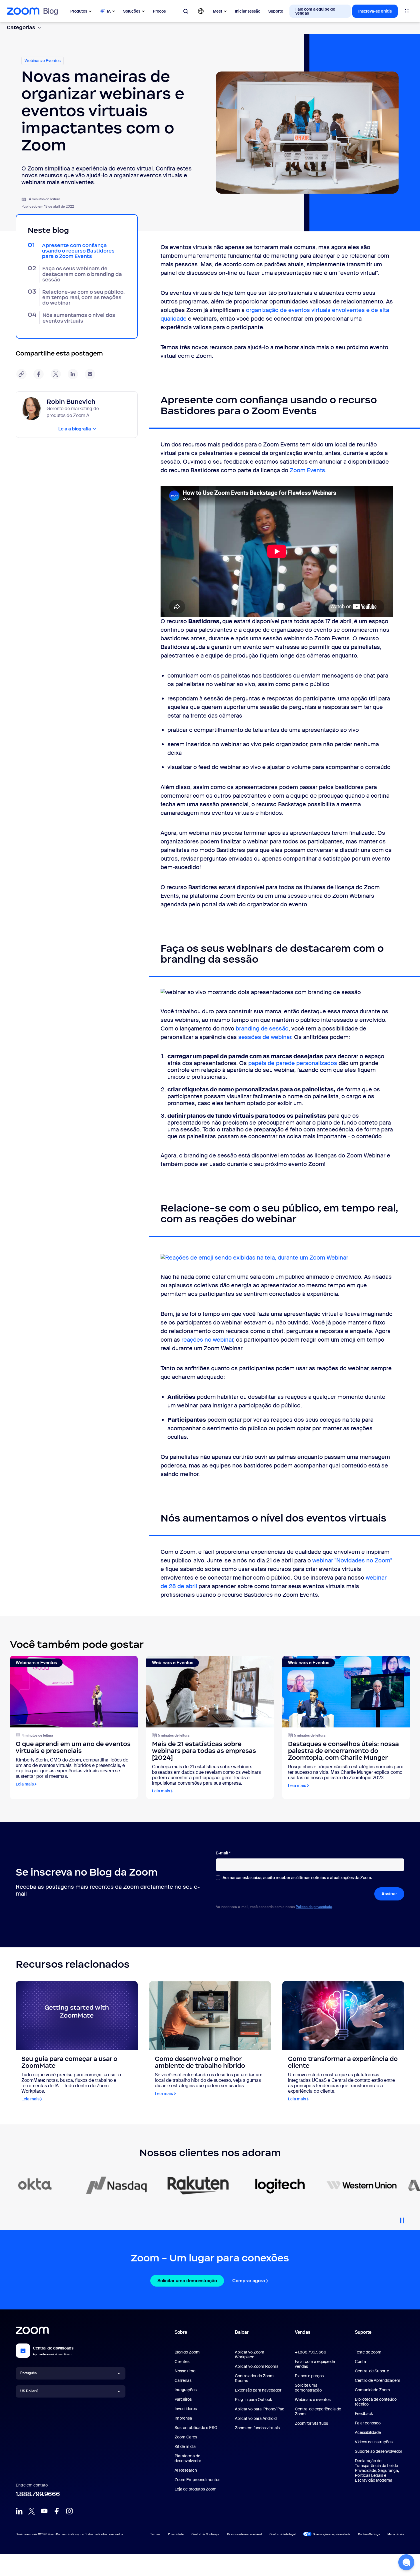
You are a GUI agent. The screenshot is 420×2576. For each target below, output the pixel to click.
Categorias (21, 27)
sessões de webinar (265, 1037)
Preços (159, 11)
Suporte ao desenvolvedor (379, 2451)
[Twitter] (32, 2511)
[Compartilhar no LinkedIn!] (73, 374)
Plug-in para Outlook (253, 2400)
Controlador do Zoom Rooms (254, 2378)
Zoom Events (307, 470)
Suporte (276, 11)
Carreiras (183, 2380)
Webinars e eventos (313, 2400)
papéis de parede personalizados (293, 1063)
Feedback (364, 2414)
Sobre (181, 2332)
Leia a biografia (75, 429)
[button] (406, 2562)
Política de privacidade (314, 1907)
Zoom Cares (186, 2437)
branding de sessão (262, 1028)
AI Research (186, 2470)
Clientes (182, 2362)
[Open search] (186, 11)
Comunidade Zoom (372, 2390)
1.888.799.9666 (38, 2494)
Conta (360, 2362)
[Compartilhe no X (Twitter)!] (56, 374)
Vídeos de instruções (374, 2442)
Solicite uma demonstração (308, 2388)
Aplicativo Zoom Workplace (250, 2354)
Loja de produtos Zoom (196, 2489)
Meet (218, 11)
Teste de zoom (368, 2352)
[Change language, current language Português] (201, 11)
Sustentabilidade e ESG (196, 2428)
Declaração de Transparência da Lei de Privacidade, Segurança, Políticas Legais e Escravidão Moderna (377, 2470)
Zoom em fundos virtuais (257, 2428)
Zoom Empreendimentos (197, 2480)
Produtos (79, 11)
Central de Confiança (205, 2534)
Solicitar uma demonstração (187, 2281)
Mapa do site (396, 2534)
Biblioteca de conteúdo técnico (376, 2402)
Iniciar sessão (248, 11)
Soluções (132, 11)
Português (28, 2373)
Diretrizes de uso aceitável (244, 2534)
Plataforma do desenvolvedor (188, 2458)
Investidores (186, 2409)
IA (109, 11)
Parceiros (183, 2399)
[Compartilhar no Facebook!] (39, 374)
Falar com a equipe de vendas (315, 2364)
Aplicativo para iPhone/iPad (260, 2409)
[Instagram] (69, 2511)
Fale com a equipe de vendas (315, 11)
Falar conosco (368, 2423)
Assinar (389, 1894)
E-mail (223, 1853)
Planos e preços (309, 2376)
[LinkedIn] (19, 2511)
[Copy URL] (21, 374)
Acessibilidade (368, 2432)
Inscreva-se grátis (375, 11)
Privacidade (176, 2534)
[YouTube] (44, 2511)
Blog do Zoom (187, 2352)
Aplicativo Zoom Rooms (257, 2366)
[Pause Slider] (402, 2218)
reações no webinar (207, 1340)
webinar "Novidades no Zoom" (352, 1560)
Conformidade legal (282, 2534)
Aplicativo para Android (256, 2418)
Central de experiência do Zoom (318, 2411)
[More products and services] (407, 11)
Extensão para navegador (258, 2390)
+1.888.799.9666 (311, 2352)
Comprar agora (249, 2281)
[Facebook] (57, 2511)
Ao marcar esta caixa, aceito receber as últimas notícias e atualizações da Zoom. (297, 1878)
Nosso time (185, 2371)
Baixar (242, 2332)
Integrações (186, 2390)
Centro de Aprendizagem (378, 2380)
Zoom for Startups (311, 2423)
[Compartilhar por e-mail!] (90, 374)
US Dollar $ (29, 2391)
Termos (155, 2534)
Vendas (303, 2332)
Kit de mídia (185, 2446)
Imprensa (183, 2418)
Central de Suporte (372, 2371)
